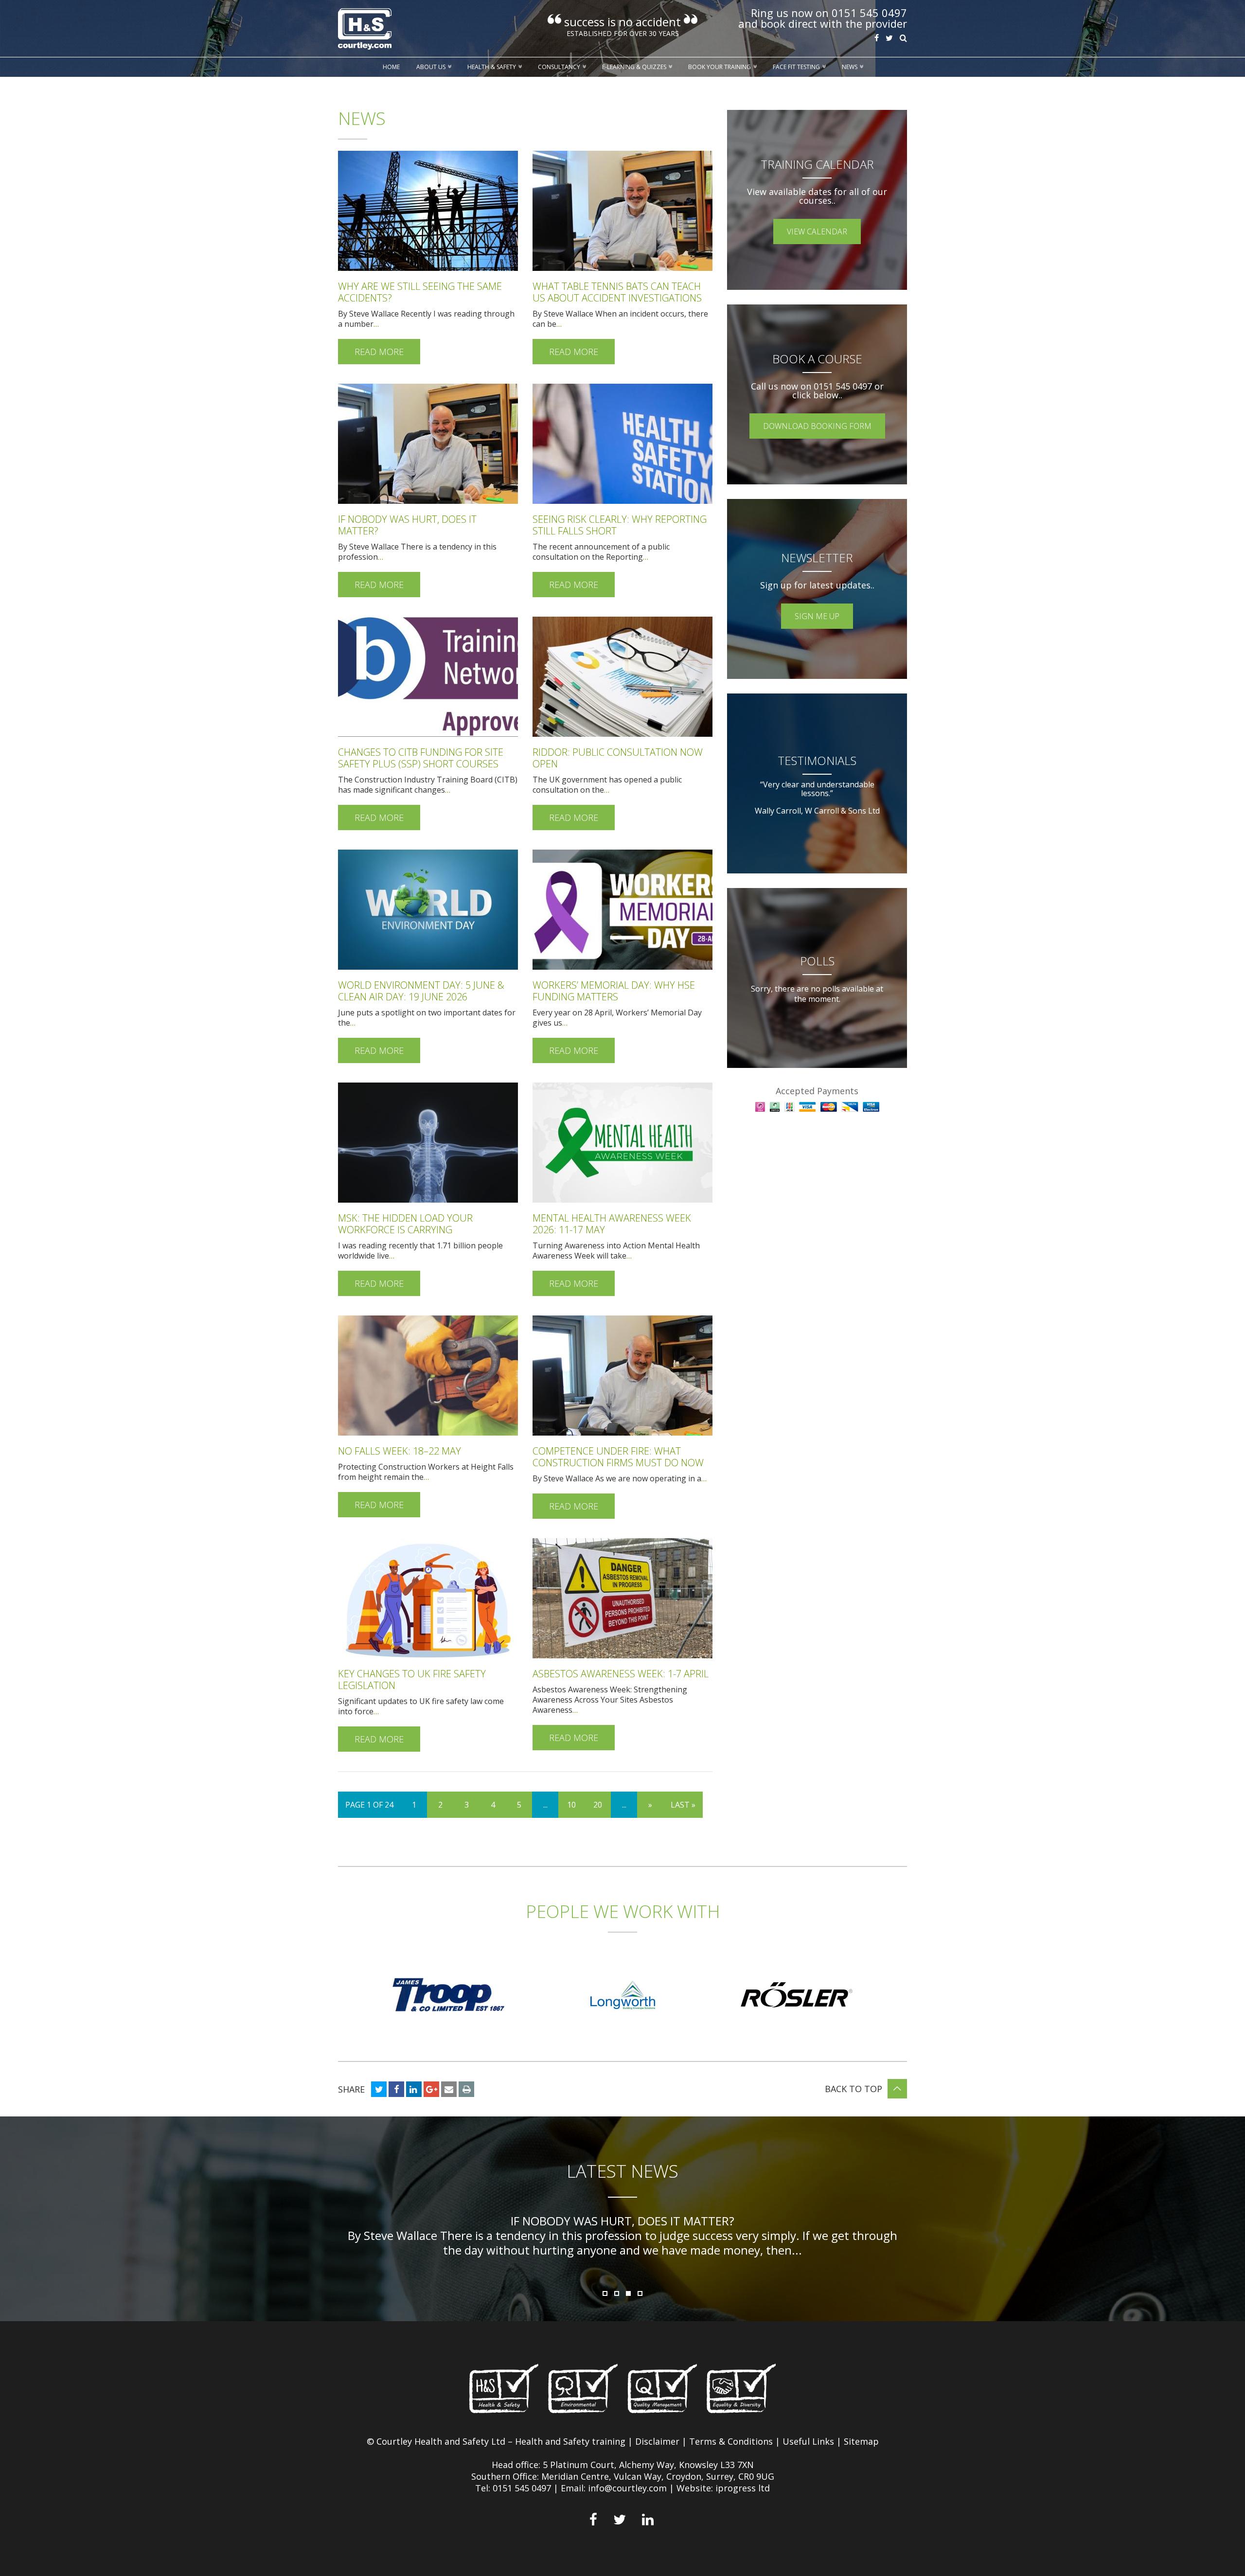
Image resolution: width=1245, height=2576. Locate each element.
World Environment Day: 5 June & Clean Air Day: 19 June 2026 (421, 991)
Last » (683, 1805)
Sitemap (861, 2441)
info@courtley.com (627, 2488)
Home (391, 67)
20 (598, 1805)
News (850, 67)
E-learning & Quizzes (634, 67)
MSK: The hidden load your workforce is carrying (405, 1224)
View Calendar (817, 231)
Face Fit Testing (796, 67)
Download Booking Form (817, 426)
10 (571, 1805)
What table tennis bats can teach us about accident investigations (617, 292)
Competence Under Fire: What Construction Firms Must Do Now (618, 1457)
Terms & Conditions (731, 2441)
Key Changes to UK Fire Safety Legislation (412, 1679)
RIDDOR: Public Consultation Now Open (618, 758)
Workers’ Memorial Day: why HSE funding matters (614, 991)
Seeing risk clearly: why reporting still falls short (620, 525)
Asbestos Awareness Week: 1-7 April (621, 1674)
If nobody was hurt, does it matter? (407, 525)
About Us (431, 67)
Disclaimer (657, 2441)
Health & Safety (492, 67)
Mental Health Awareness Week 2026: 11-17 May (612, 1224)
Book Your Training (720, 67)
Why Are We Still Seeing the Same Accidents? (420, 292)
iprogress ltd (743, 2488)
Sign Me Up (817, 616)
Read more (379, 352)
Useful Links (808, 2441)
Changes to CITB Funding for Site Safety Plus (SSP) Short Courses (421, 758)
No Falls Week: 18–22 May (400, 1451)
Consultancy (559, 67)
